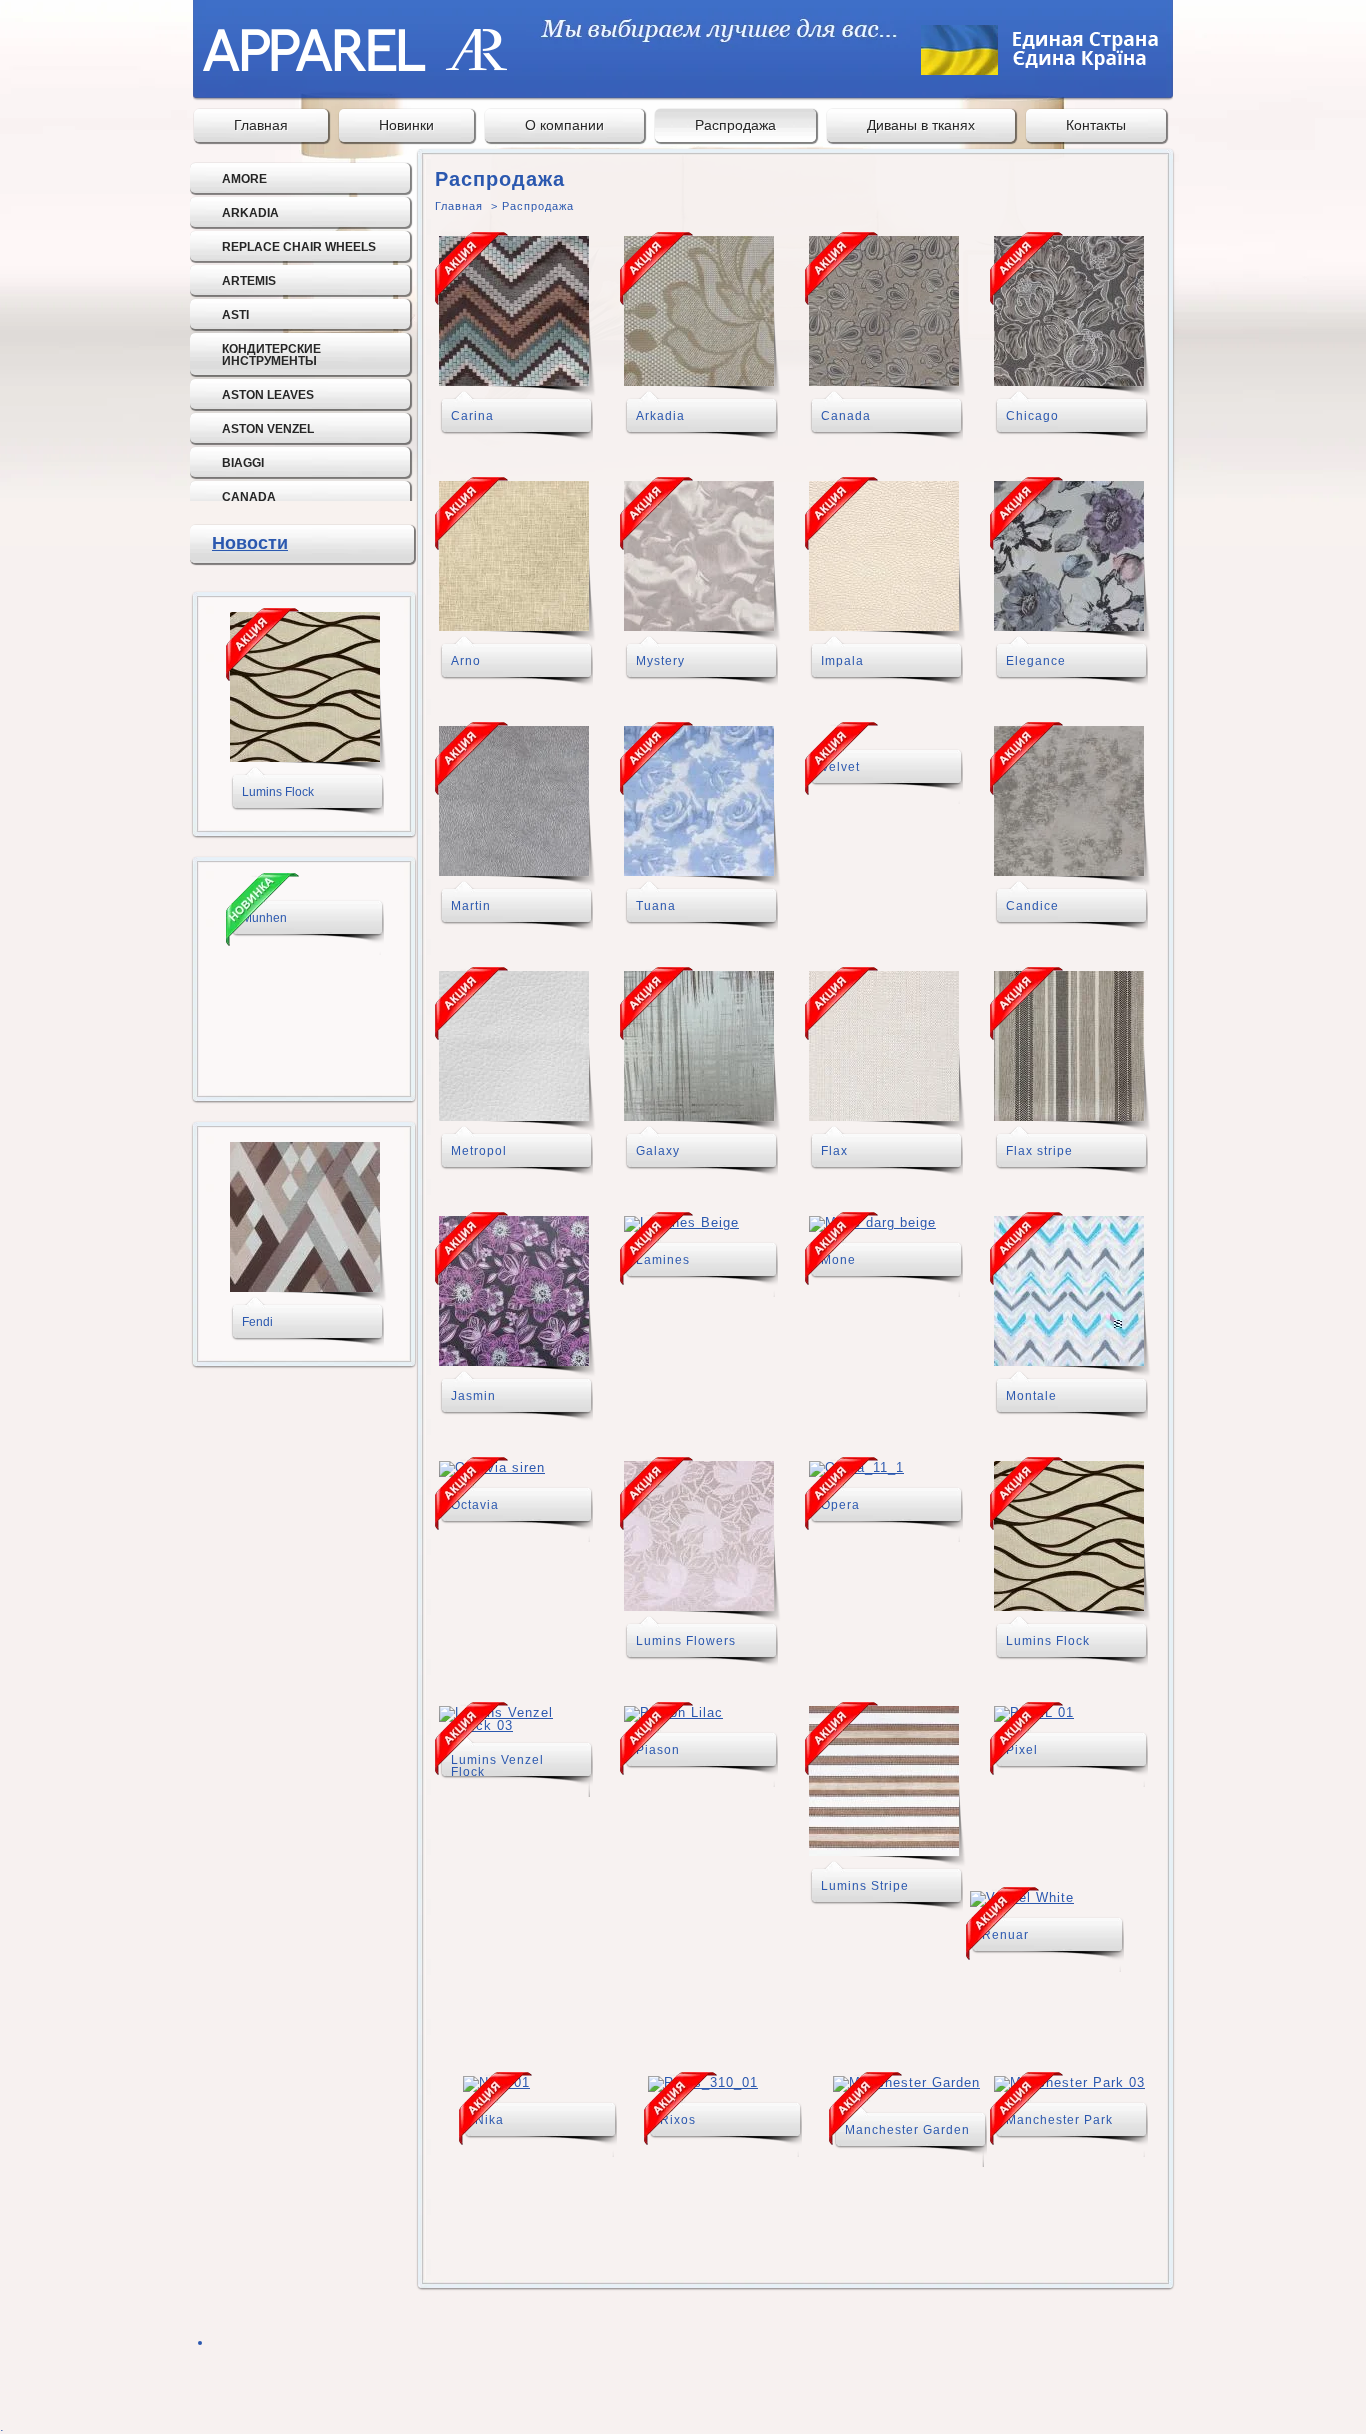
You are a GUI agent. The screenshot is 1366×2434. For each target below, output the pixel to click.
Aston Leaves (268, 395)
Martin (471, 906)
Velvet (840, 767)
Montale (1031, 1396)
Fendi (257, 1322)
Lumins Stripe (865, 1886)
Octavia (475, 1505)
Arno (466, 661)
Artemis (249, 281)
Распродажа (735, 125)
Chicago (1032, 416)
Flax (834, 1151)
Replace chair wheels (299, 247)
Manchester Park (1059, 2120)
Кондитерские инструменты (271, 355)
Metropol (479, 1151)
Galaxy (658, 1151)
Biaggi (243, 463)
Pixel (1022, 1750)
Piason (658, 1750)
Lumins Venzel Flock (497, 1766)
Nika (489, 2120)
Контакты (1096, 125)
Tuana (656, 906)
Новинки (406, 125)
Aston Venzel (268, 429)
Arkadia (250, 213)
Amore (244, 179)
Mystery (660, 661)
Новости (250, 543)
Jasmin (473, 1396)
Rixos (678, 2120)
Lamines (663, 1260)
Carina (472, 416)
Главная (261, 125)
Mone (838, 1260)
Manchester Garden (907, 2130)
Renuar (1005, 1935)
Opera (840, 1505)
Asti (235, 315)
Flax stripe (1039, 1151)
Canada (249, 497)
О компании (564, 125)
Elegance (1036, 661)
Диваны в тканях (921, 125)
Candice (1032, 906)
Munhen (264, 918)
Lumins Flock (278, 792)
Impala (842, 661)
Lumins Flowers (686, 1641)
